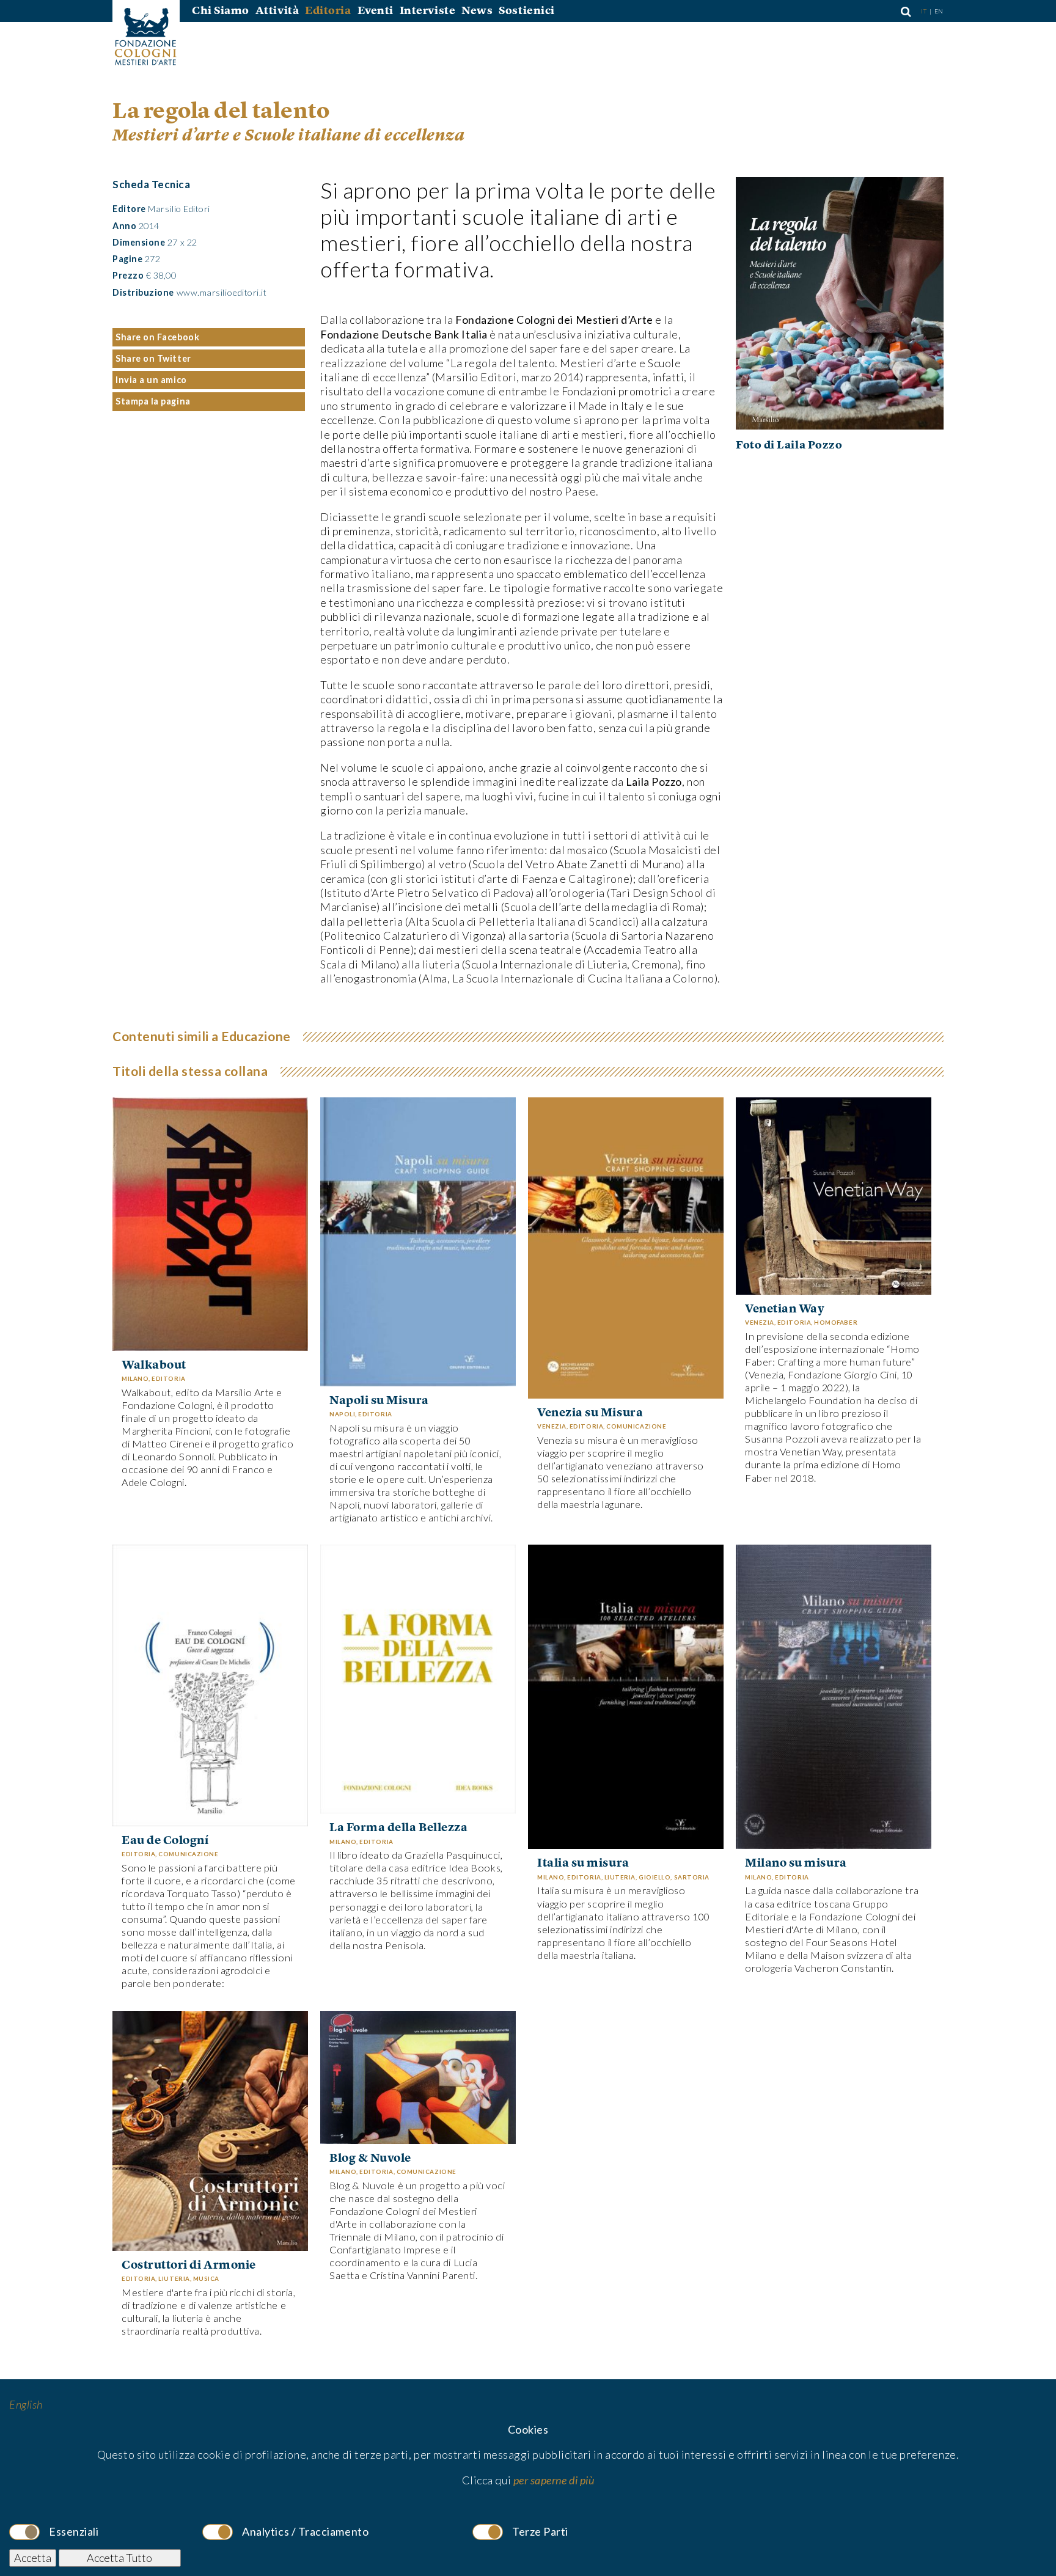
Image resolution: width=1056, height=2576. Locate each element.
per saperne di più (554, 2480)
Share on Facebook (157, 337)
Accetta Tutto (119, 2558)
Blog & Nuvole (370, 2159)
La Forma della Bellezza (398, 1828)
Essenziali (74, 2531)
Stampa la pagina (153, 401)
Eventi (376, 11)
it (925, 11)
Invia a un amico (151, 380)
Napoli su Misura (379, 1401)
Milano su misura (796, 1864)
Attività (277, 11)
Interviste (427, 11)
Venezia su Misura (590, 1413)
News (477, 11)
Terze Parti (540, 2531)
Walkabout (154, 1366)
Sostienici (526, 11)
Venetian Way (785, 1309)
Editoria (328, 11)
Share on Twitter (153, 358)
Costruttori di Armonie (189, 2266)
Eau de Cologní (165, 1841)
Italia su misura (583, 1864)
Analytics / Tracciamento (305, 2531)
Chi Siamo (221, 11)
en (939, 11)
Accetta (33, 2558)
